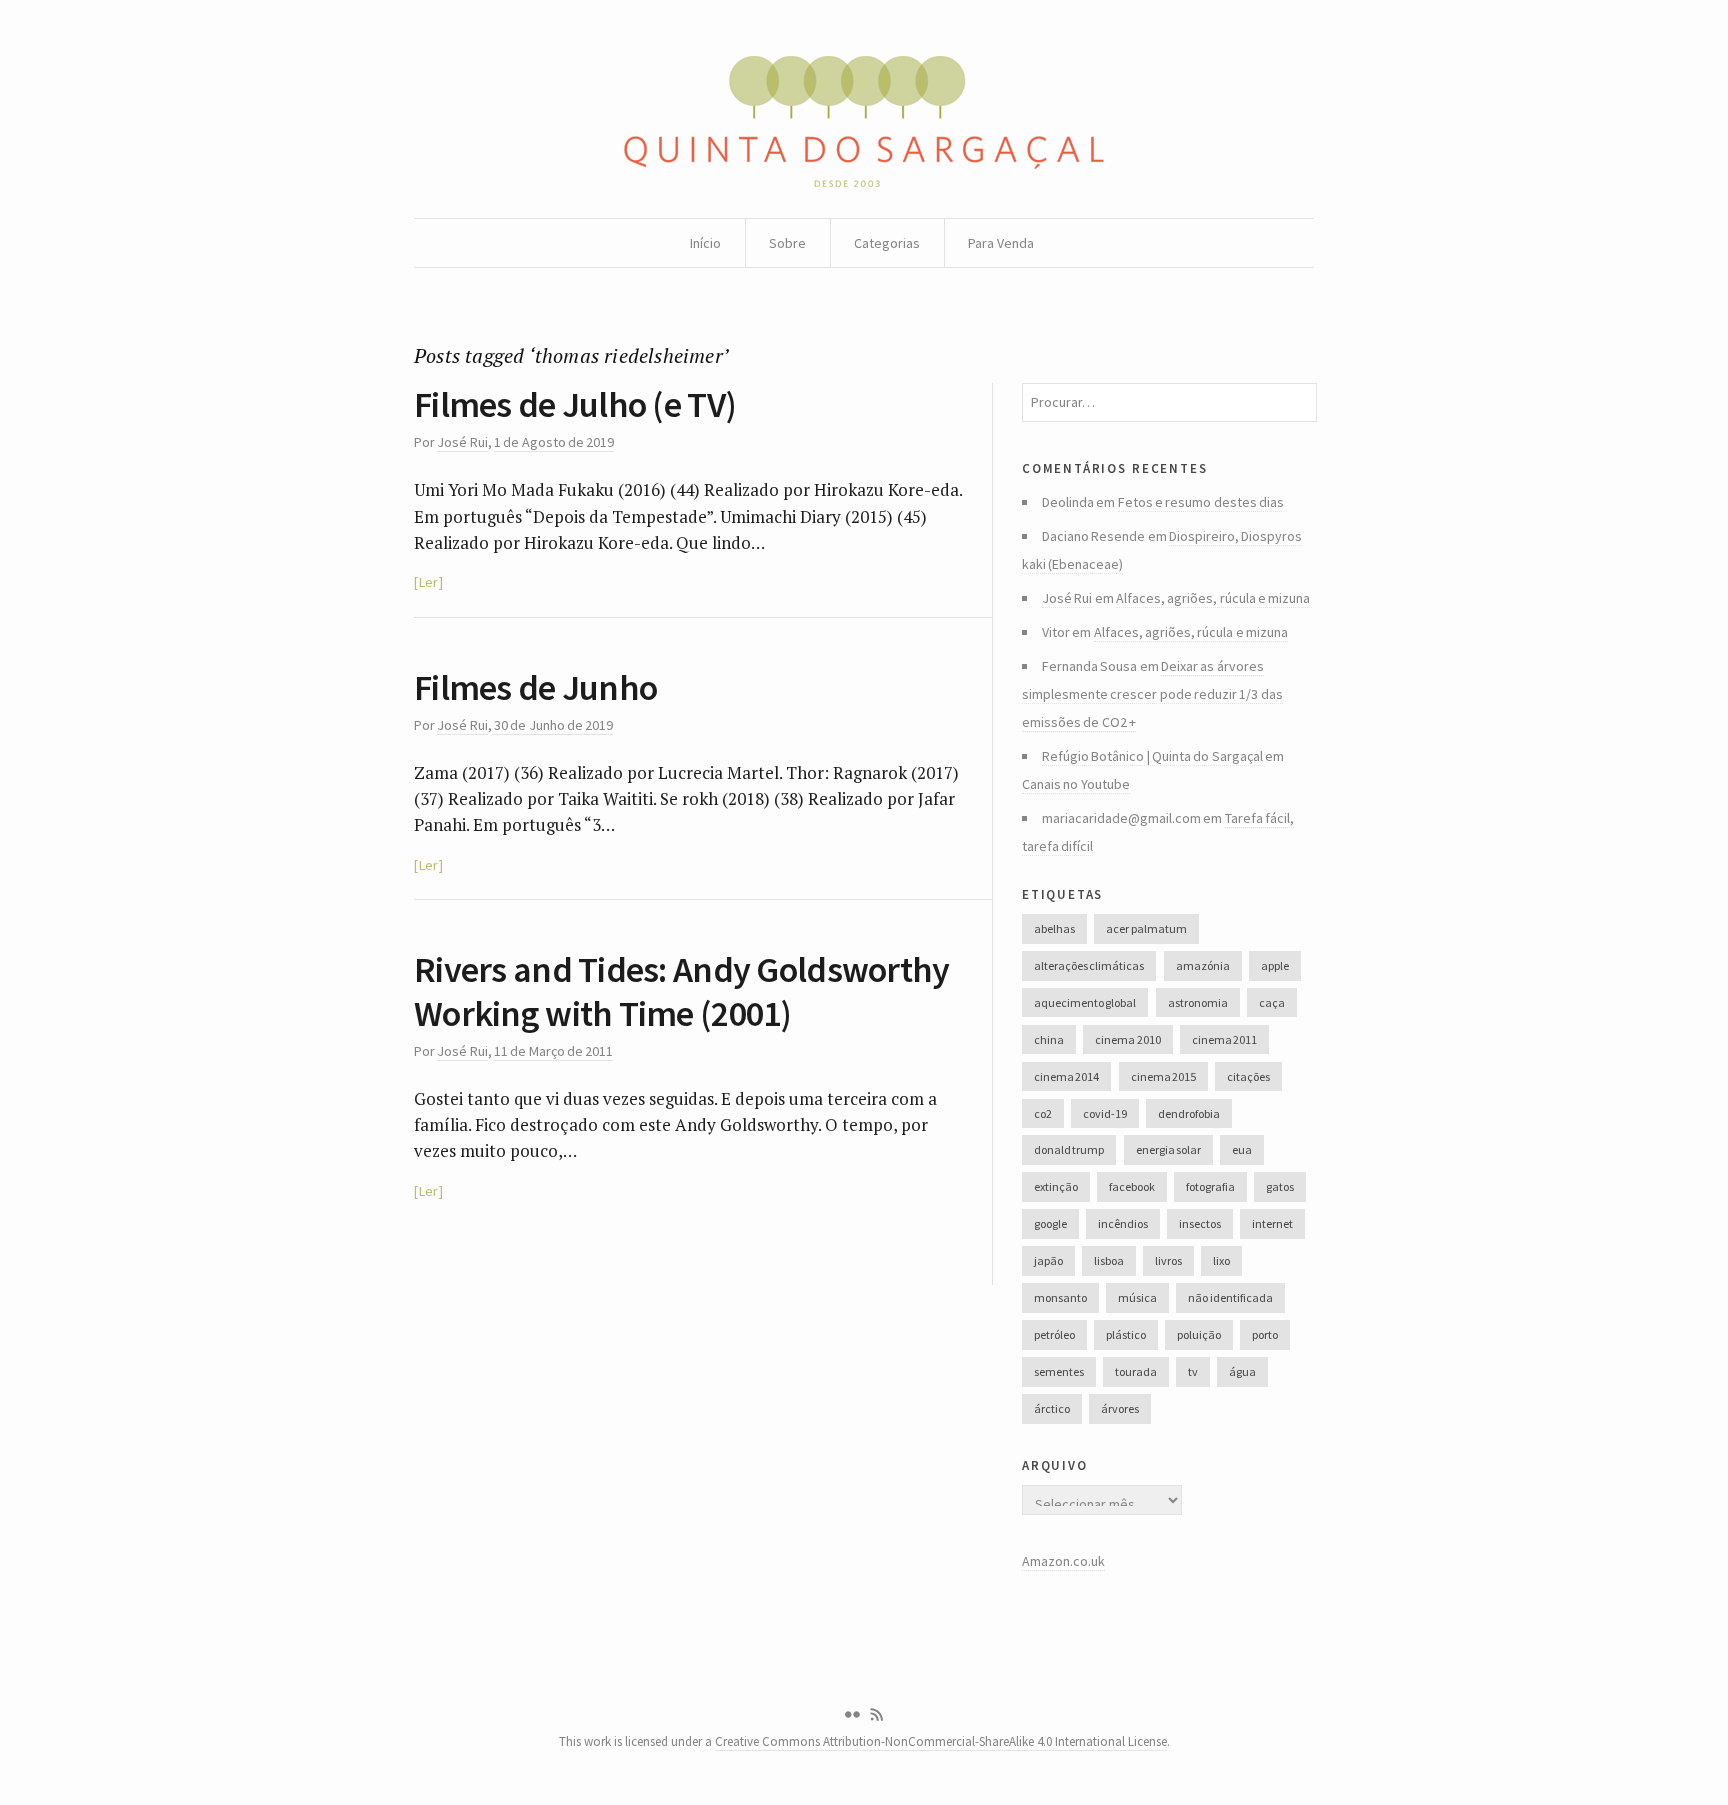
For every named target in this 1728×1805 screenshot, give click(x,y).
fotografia (1210, 1186)
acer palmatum (1146, 928)
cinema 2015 (1163, 1076)
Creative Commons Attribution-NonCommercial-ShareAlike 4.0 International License (941, 1741)
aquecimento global (1085, 1002)
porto (1265, 1334)
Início (705, 243)
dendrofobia (1189, 1113)
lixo (1221, 1260)
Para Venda (1001, 243)
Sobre (787, 243)
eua (1242, 1149)
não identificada (1230, 1297)
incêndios (1123, 1223)
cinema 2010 (1127, 1039)
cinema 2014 (1066, 1076)
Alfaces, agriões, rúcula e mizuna (1213, 598)
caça (1272, 1002)
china (1049, 1039)
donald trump (1069, 1149)
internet (1272, 1223)
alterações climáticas (1089, 965)
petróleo (1054, 1334)
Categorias (887, 243)
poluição (1199, 1334)
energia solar (1168, 1149)
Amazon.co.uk (1063, 1561)
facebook (1132, 1186)
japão (1048, 1260)
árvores (1120, 1408)
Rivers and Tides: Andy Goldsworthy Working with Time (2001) (682, 991)
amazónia (1203, 965)
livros (1168, 1260)
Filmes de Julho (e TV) (575, 404)
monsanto (1060, 1297)
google (1050, 1223)
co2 (1043, 1113)
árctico (1052, 1408)
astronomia (1198, 1002)
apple (1275, 965)
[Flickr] (852, 1715)
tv (1193, 1371)
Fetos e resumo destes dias (1201, 502)
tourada (1136, 1371)
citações (1248, 1076)
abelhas (1054, 928)
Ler (428, 582)
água (1242, 1371)
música (1137, 1297)
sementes (1059, 1371)
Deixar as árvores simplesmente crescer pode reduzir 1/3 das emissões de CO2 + (1152, 694)
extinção (1056, 1186)
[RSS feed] (877, 1715)
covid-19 (1105, 1113)
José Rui (462, 442)
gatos (1280, 1186)
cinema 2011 (1224, 1039)
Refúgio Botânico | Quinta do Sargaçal (1152, 756)
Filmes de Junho (535, 687)
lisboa (1109, 1260)
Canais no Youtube (1076, 784)
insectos (1200, 1223)
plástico (1126, 1334)
